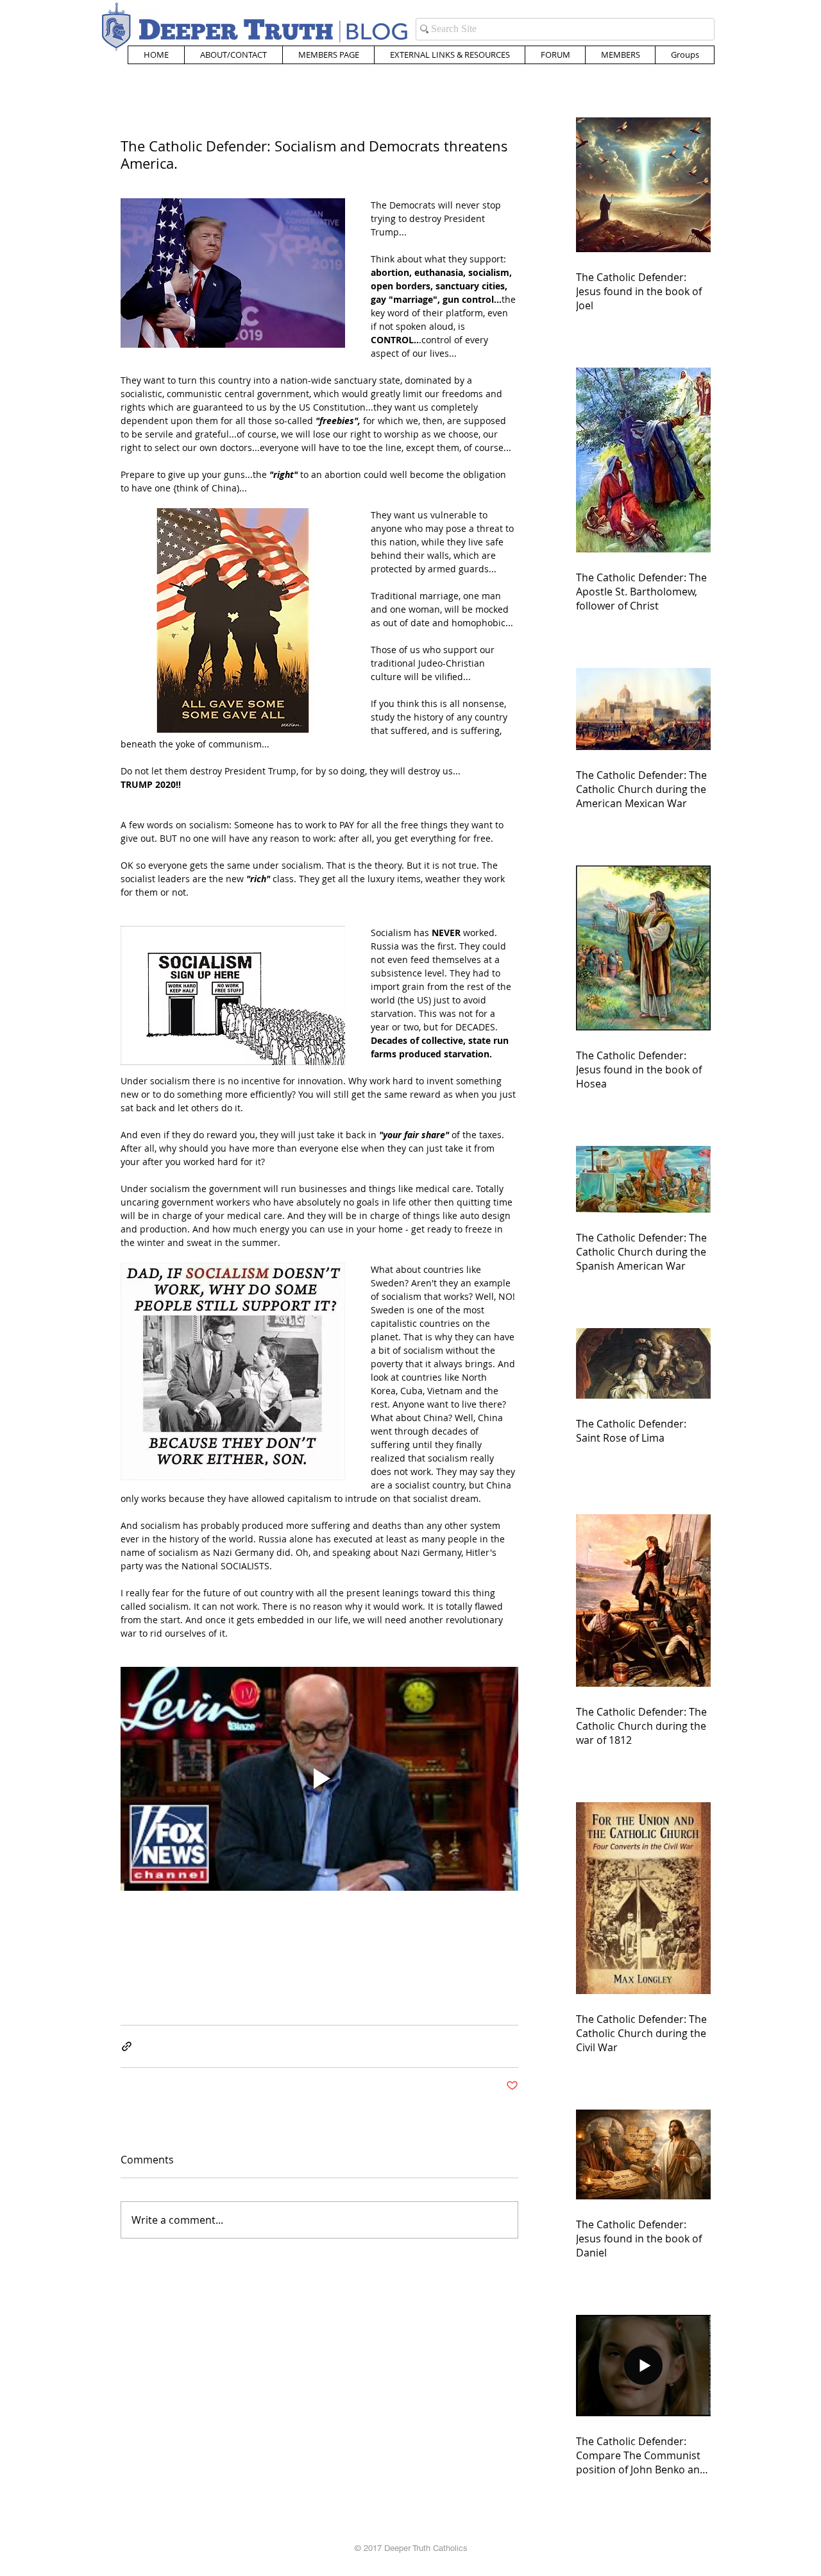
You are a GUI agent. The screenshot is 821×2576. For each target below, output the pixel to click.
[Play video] (319, 1779)
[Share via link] (127, 2046)
